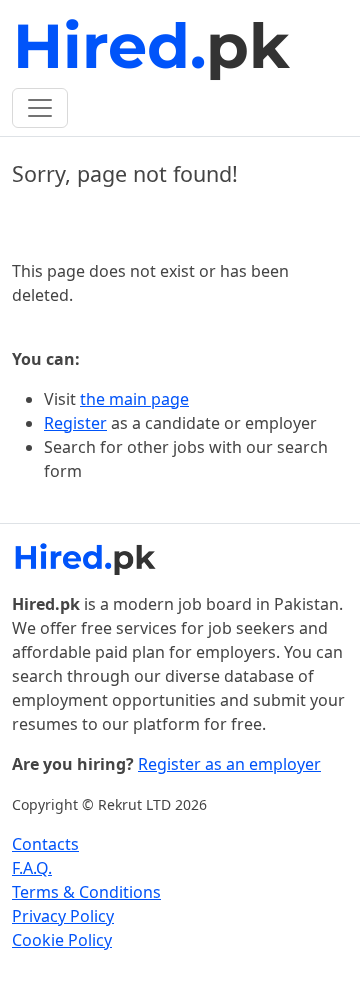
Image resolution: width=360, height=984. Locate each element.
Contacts (45, 844)
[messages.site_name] (157, 48)
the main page (134, 399)
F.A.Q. (32, 868)
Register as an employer (229, 764)
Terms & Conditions (86, 892)
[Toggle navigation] (40, 108)
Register (75, 423)
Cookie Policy (62, 940)
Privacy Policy (63, 916)
